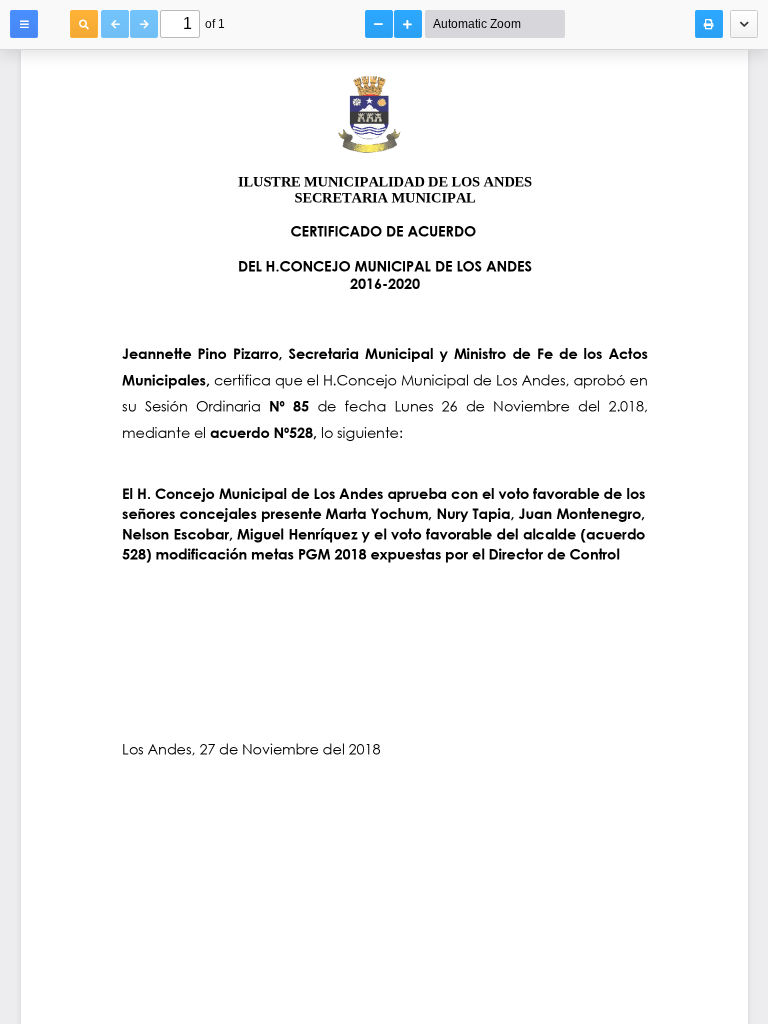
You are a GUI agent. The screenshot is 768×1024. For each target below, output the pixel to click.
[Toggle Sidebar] (24, 24)
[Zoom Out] (379, 24)
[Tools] (744, 24)
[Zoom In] (408, 24)
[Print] (709, 24)
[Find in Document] (84, 24)
